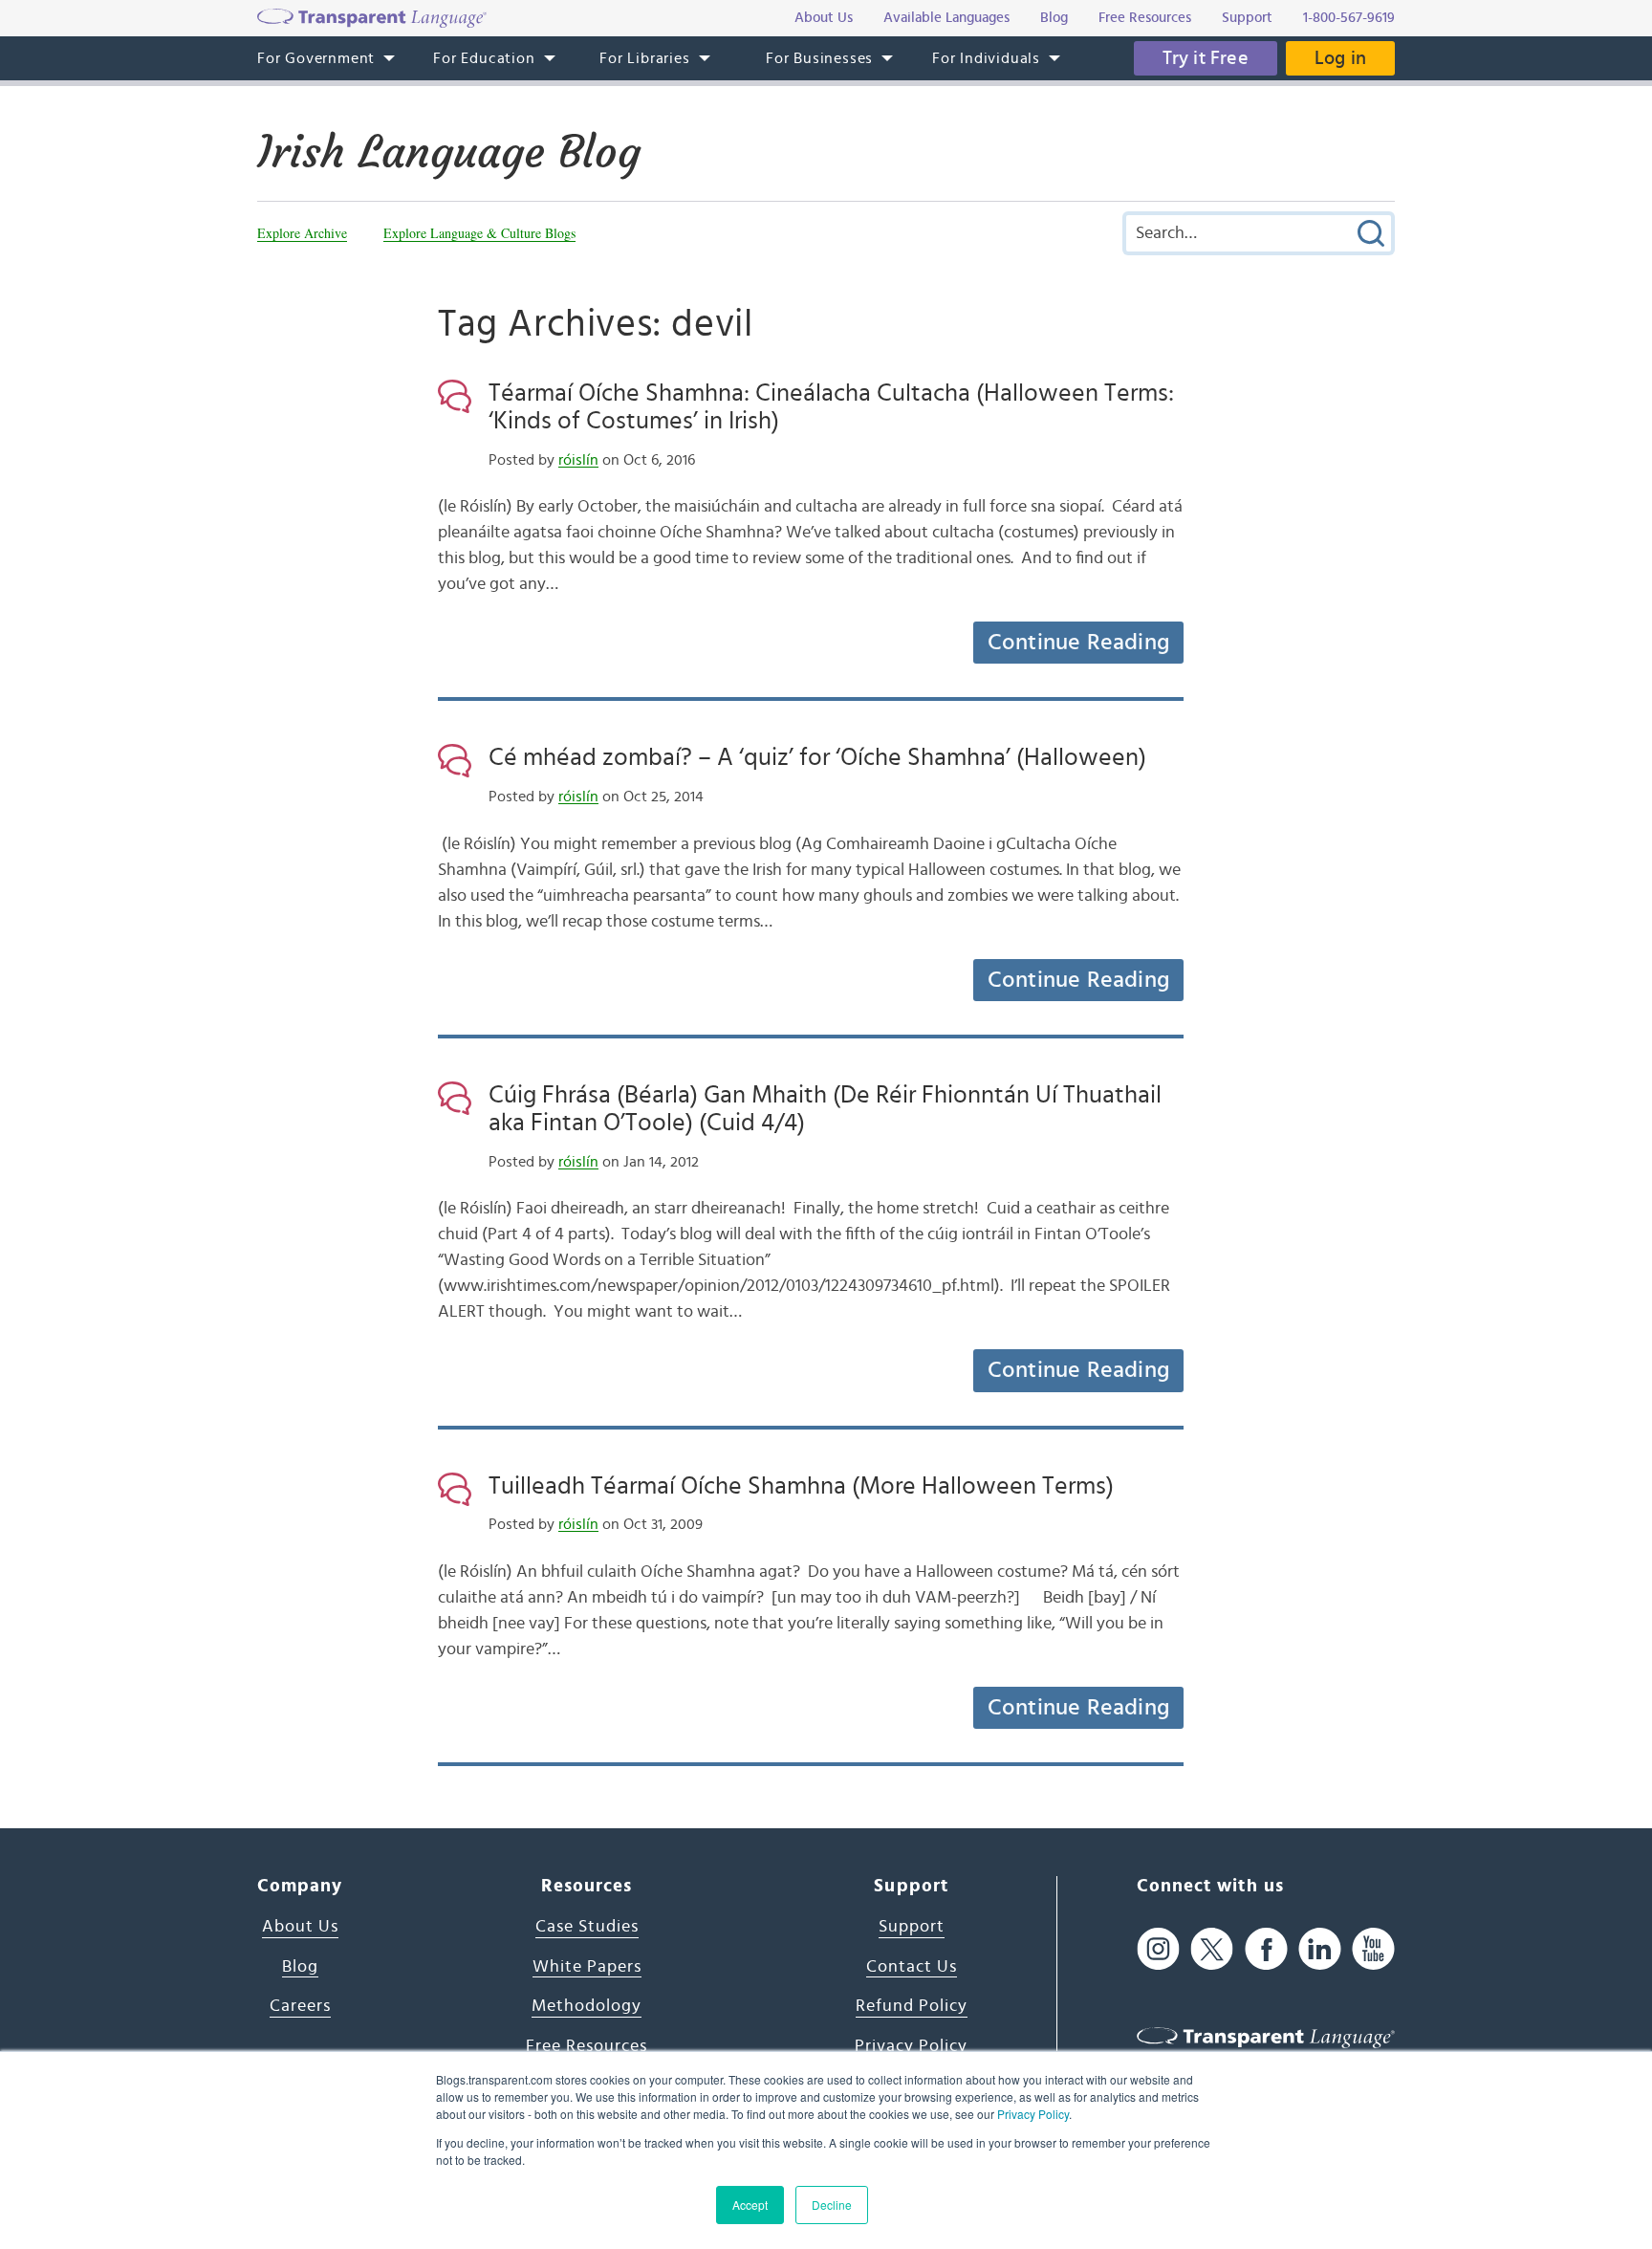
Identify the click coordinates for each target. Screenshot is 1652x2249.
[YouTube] (1373, 1948)
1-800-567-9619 (1349, 18)
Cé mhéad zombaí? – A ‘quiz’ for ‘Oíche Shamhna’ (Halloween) (817, 757)
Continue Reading (1078, 643)
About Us (300, 1927)
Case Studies (587, 1927)
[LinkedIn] (1320, 1948)
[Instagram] (1158, 1948)
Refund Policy (912, 2006)
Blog (300, 1967)
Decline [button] (832, 2205)
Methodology (587, 2006)
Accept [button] (750, 2205)
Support (912, 1927)
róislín (578, 460)
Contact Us (912, 1967)
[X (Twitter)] (1212, 1948)
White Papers (587, 1967)
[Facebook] (1266, 1948)
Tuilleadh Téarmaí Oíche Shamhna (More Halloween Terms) (801, 1486)
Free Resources (587, 2046)
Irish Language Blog (449, 152)
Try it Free (1206, 58)
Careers (300, 2006)
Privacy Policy (1033, 2114)
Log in (1340, 58)
